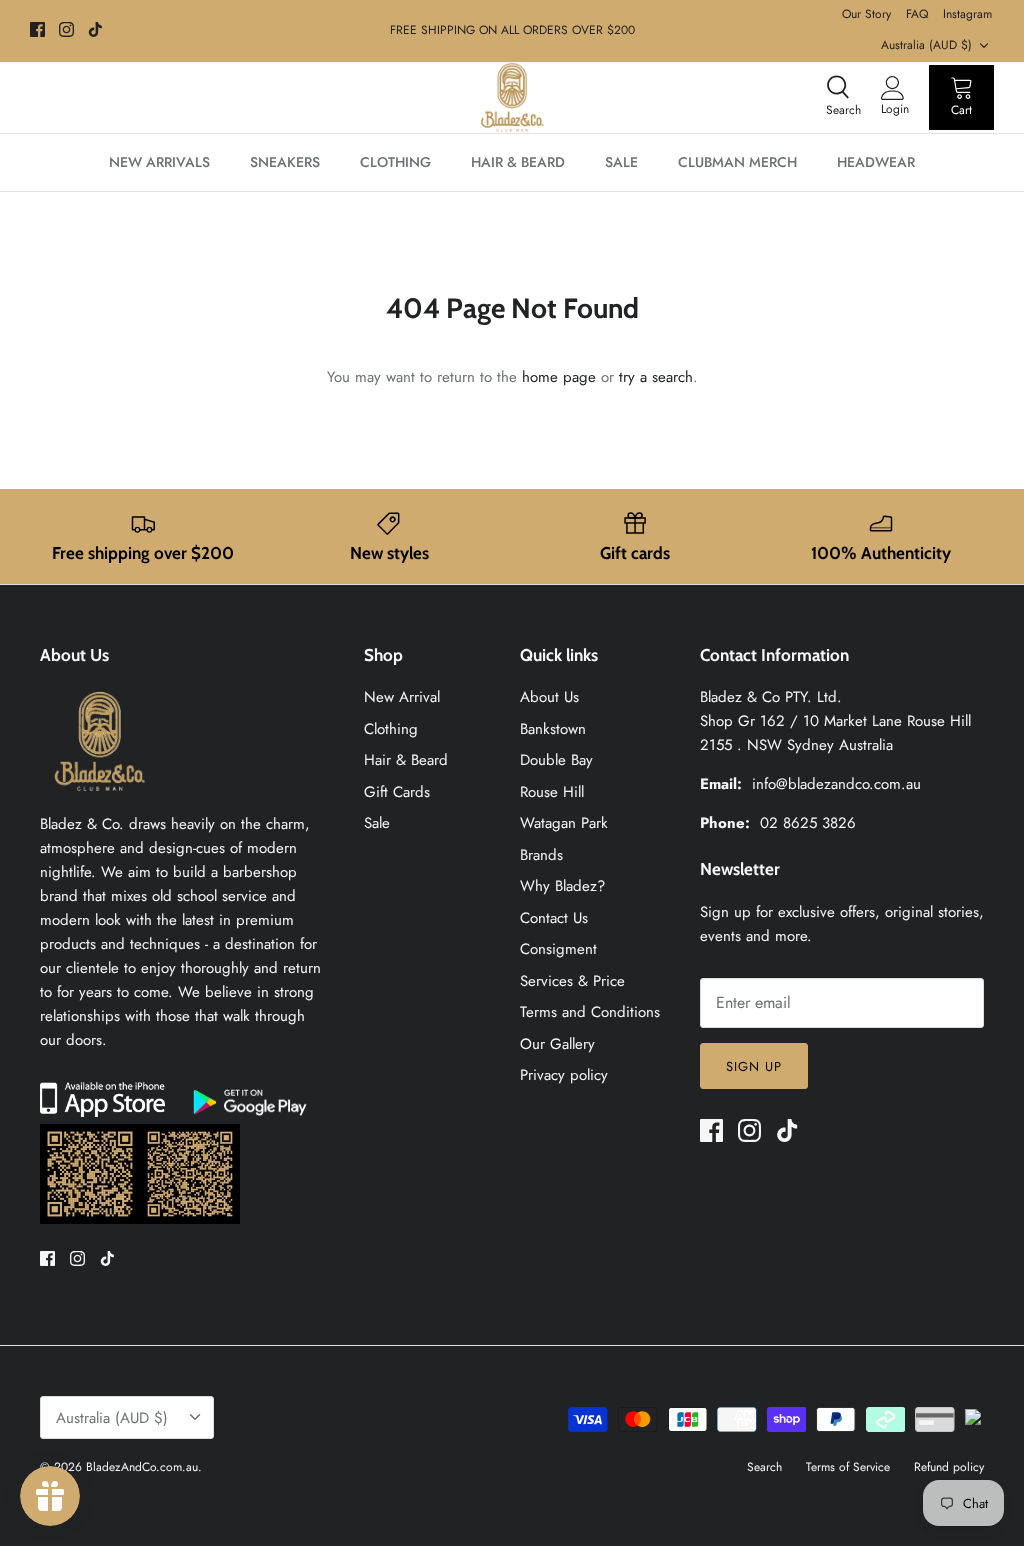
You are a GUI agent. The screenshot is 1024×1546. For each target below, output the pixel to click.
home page (559, 377)
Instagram (967, 14)
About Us (549, 697)
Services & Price (572, 981)
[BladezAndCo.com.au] (512, 97)
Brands (541, 855)
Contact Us (554, 918)
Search (764, 1467)
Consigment (558, 949)
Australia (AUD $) (926, 45)
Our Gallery (557, 1044)
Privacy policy (564, 1075)
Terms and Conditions (590, 1012)
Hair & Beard (406, 760)
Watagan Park (564, 823)
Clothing (391, 729)
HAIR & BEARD (518, 162)
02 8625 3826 (808, 823)
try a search (656, 377)
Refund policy (949, 1467)
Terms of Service (848, 1467)
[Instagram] (66, 29)
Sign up (754, 1066)
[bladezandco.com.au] (100, 800)
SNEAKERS (285, 162)
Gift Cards (397, 792)
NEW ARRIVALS (159, 162)
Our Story (866, 14)
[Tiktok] (95, 29)
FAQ (917, 14)
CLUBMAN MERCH (737, 162)
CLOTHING (395, 162)
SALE (621, 162)
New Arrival (402, 697)
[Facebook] (37, 29)
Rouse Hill (552, 792)
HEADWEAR (876, 162)
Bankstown (553, 729)
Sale (377, 823)
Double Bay (556, 760)
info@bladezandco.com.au (836, 784)
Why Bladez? (562, 886)
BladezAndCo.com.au (142, 1467)
